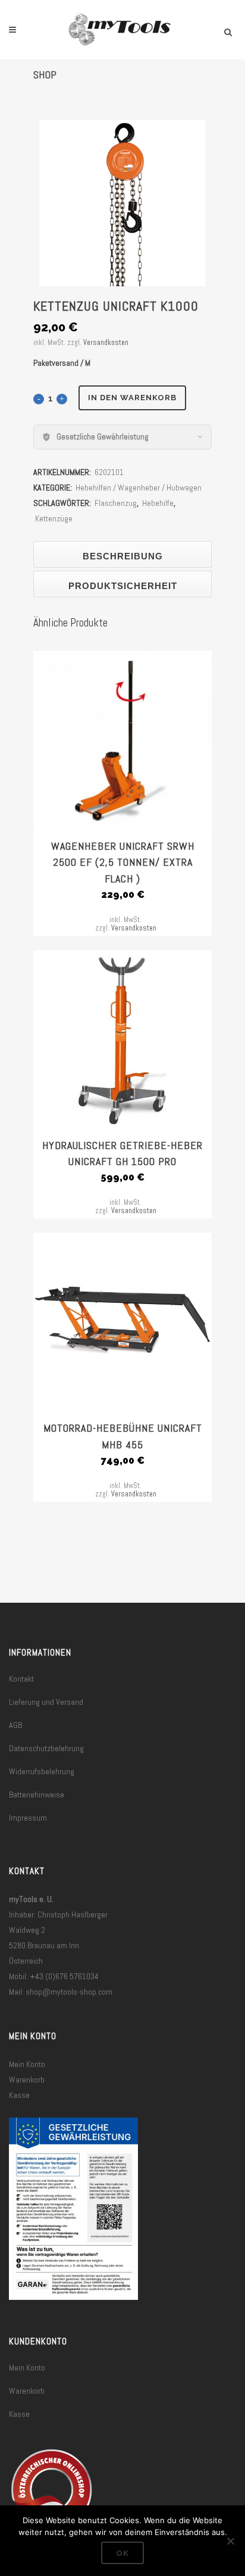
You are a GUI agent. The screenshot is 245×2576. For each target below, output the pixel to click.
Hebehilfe (158, 503)
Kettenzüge (54, 518)
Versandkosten (106, 343)
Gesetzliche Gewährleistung (103, 436)
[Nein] (230, 2541)
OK (122, 2553)
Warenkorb (27, 2080)
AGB (15, 1725)
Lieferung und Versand (46, 1702)
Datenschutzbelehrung (46, 1748)
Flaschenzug (116, 503)
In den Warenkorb (132, 398)
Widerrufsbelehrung (42, 1771)
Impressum (28, 1818)
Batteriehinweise (37, 1795)
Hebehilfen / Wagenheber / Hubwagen (139, 488)
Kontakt (21, 1679)
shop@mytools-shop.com (69, 1992)
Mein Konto (27, 2064)
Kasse (19, 2095)
